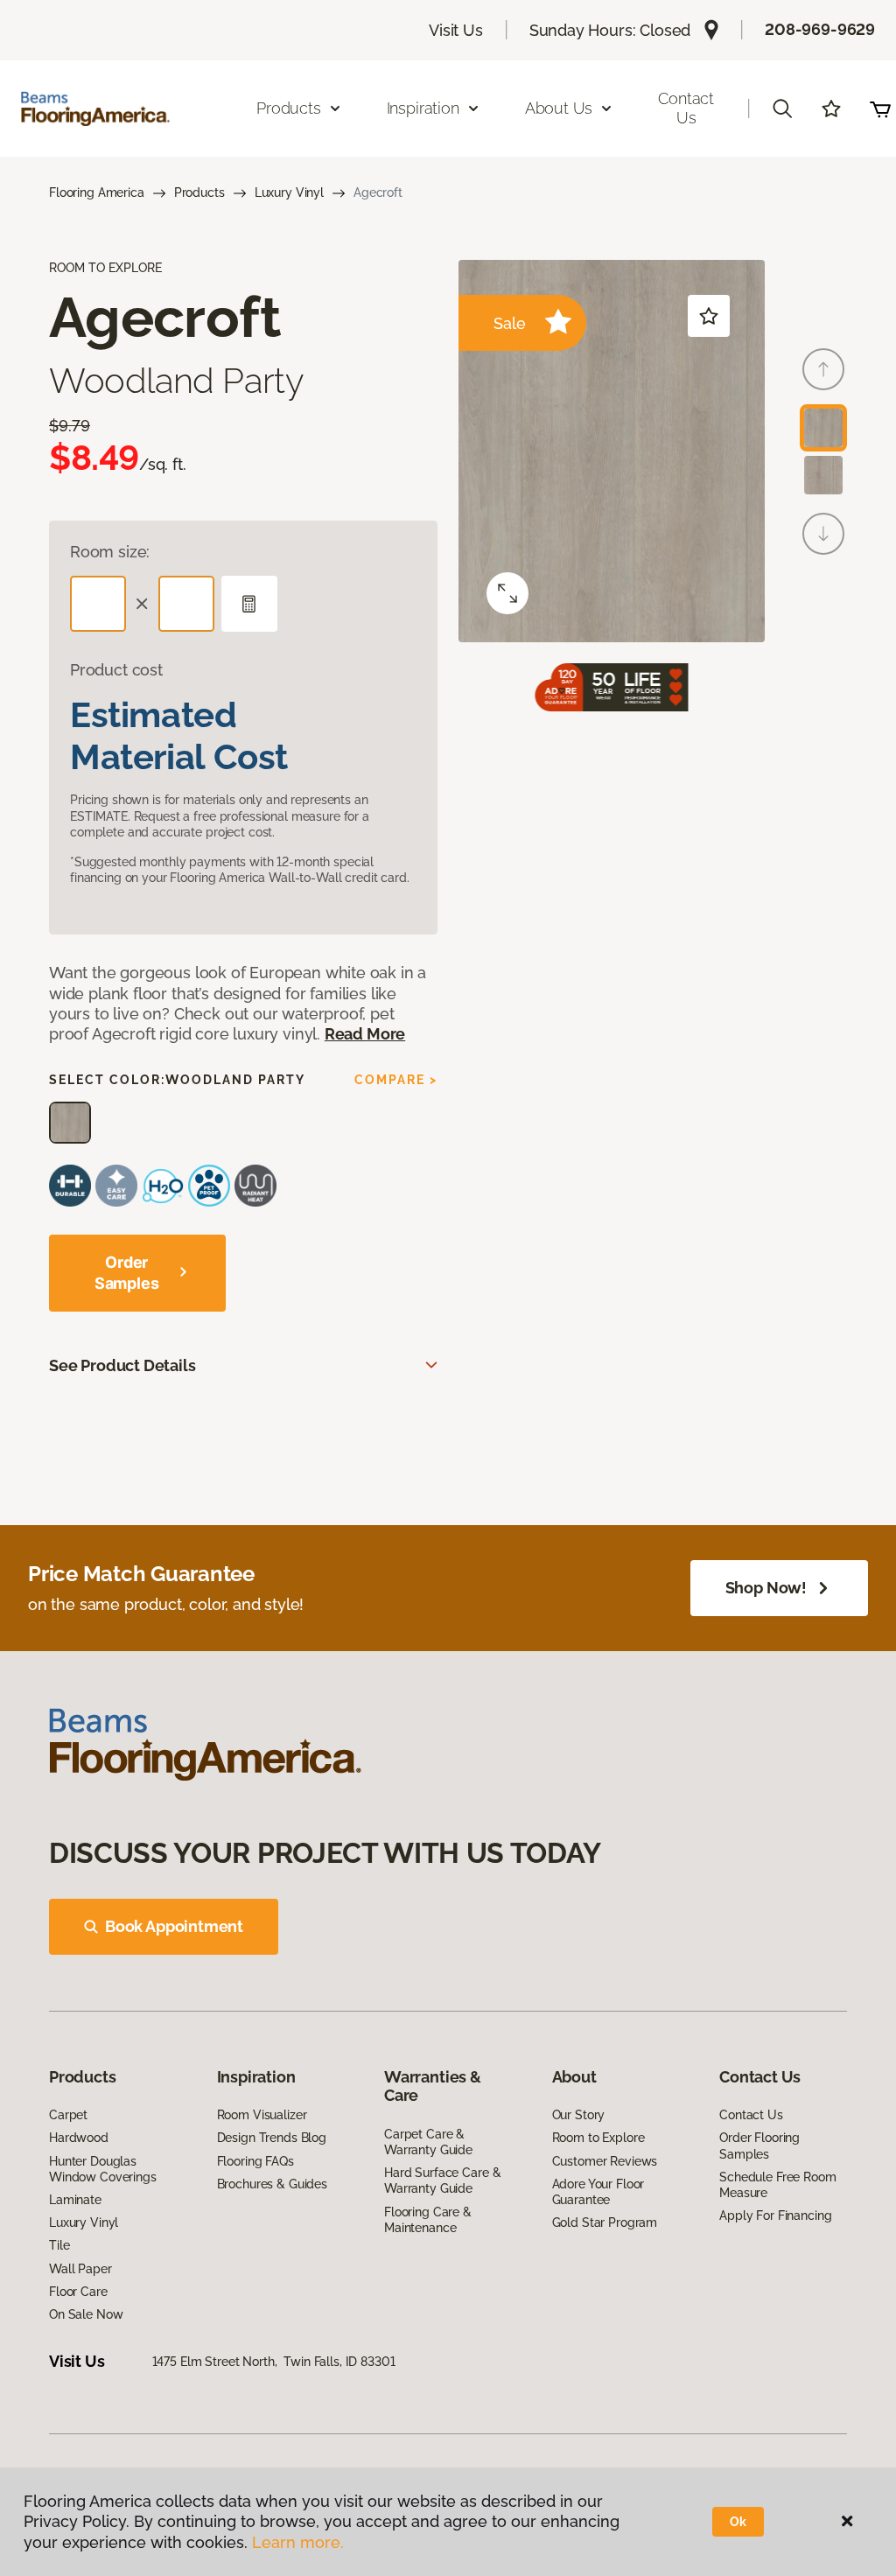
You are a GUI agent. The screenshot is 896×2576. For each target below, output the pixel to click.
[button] (782, 108)
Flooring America (97, 192)
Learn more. (298, 2542)
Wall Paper (80, 2269)
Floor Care (78, 2292)
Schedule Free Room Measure (777, 2185)
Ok (738, 2522)
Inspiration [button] (423, 108)
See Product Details (122, 1365)
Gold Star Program (605, 2222)
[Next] (823, 534)
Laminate (75, 2200)
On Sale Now (86, 2314)
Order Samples (127, 1273)
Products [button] (289, 108)
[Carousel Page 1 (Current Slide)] (823, 428)
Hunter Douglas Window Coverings (103, 2169)
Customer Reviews (605, 2161)
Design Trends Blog (272, 2138)
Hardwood (79, 2138)
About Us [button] (559, 108)
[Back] (823, 369)
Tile (59, 2245)
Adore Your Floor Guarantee (598, 2192)
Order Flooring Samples (759, 2145)
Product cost (116, 670)
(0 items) (880, 108)
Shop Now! (766, 1588)
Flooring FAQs (255, 2161)
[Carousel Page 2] (823, 475)
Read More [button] (365, 1034)
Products (199, 192)
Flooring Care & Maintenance (428, 2220)
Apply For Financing (775, 2215)
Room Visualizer (262, 2115)
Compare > (396, 1080)
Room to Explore (598, 2138)
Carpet (68, 2115)
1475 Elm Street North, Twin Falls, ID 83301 (274, 2362)
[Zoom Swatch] (507, 593)
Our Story (579, 2115)
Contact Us (686, 108)
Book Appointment (174, 1926)
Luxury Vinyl (289, 192)
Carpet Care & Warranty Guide (428, 2142)
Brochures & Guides (272, 2184)
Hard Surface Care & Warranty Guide (442, 2180)
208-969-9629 (820, 29)
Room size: (110, 552)
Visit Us (456, 30)
